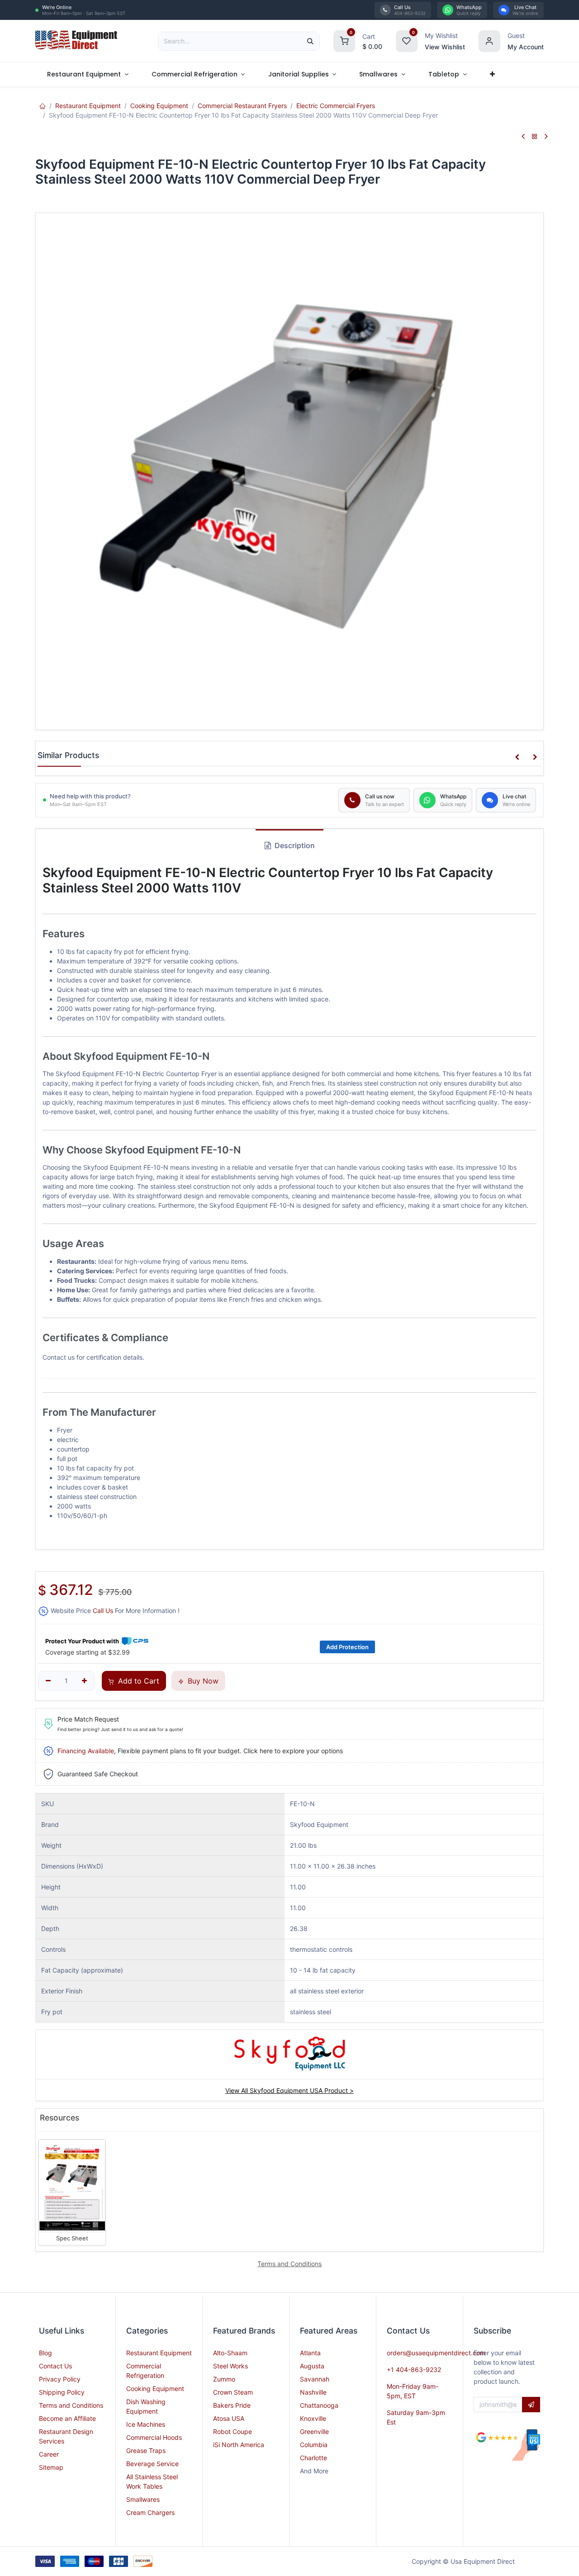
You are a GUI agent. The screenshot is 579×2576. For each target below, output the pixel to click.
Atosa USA (229, 2418)
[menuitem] (88, 74)
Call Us (103, 1611)
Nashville (313, 2392)
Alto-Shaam (230, 2353)
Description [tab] (294, 845)
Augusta (312, 2366)
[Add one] (84, 1681)
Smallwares (143, 2499)
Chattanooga (319, 2405)
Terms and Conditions (71, 2405)
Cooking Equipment (159, 106)
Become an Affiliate (67, 2418)
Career (49, 2454)
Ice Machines (146, 2424)
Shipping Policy (62, 2392)
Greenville (314, 2431)
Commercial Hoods (154, 2437)
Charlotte (313, 2458)
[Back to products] (535, 137)
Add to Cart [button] (138, 1681)
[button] (517, 757)
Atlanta (310, 2353)
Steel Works (230, 2366)
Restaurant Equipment (88, 106)
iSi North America (239, 2445)
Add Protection (347, 1647)
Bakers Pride (232, 2405)
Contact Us (55, 2366)
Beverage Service (152, 2464)
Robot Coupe (233, 2431)
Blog (45, 2353)
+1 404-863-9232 (414, 2370)
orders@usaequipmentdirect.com (436, 2353)
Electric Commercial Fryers (336, 106)
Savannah (315, 2379)
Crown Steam (233, 2392)
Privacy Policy (60, 2379)
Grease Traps (146, 2450)
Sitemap (51, 2467)
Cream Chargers (150, 2512)
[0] (344, 40)
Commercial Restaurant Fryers (242, 106)
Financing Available (86, 1751)
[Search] (310, 41)
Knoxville (313, 2418)
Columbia (314, 2445)
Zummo (224, 2379)
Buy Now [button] (202, 1681)
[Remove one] (48, 1681)
